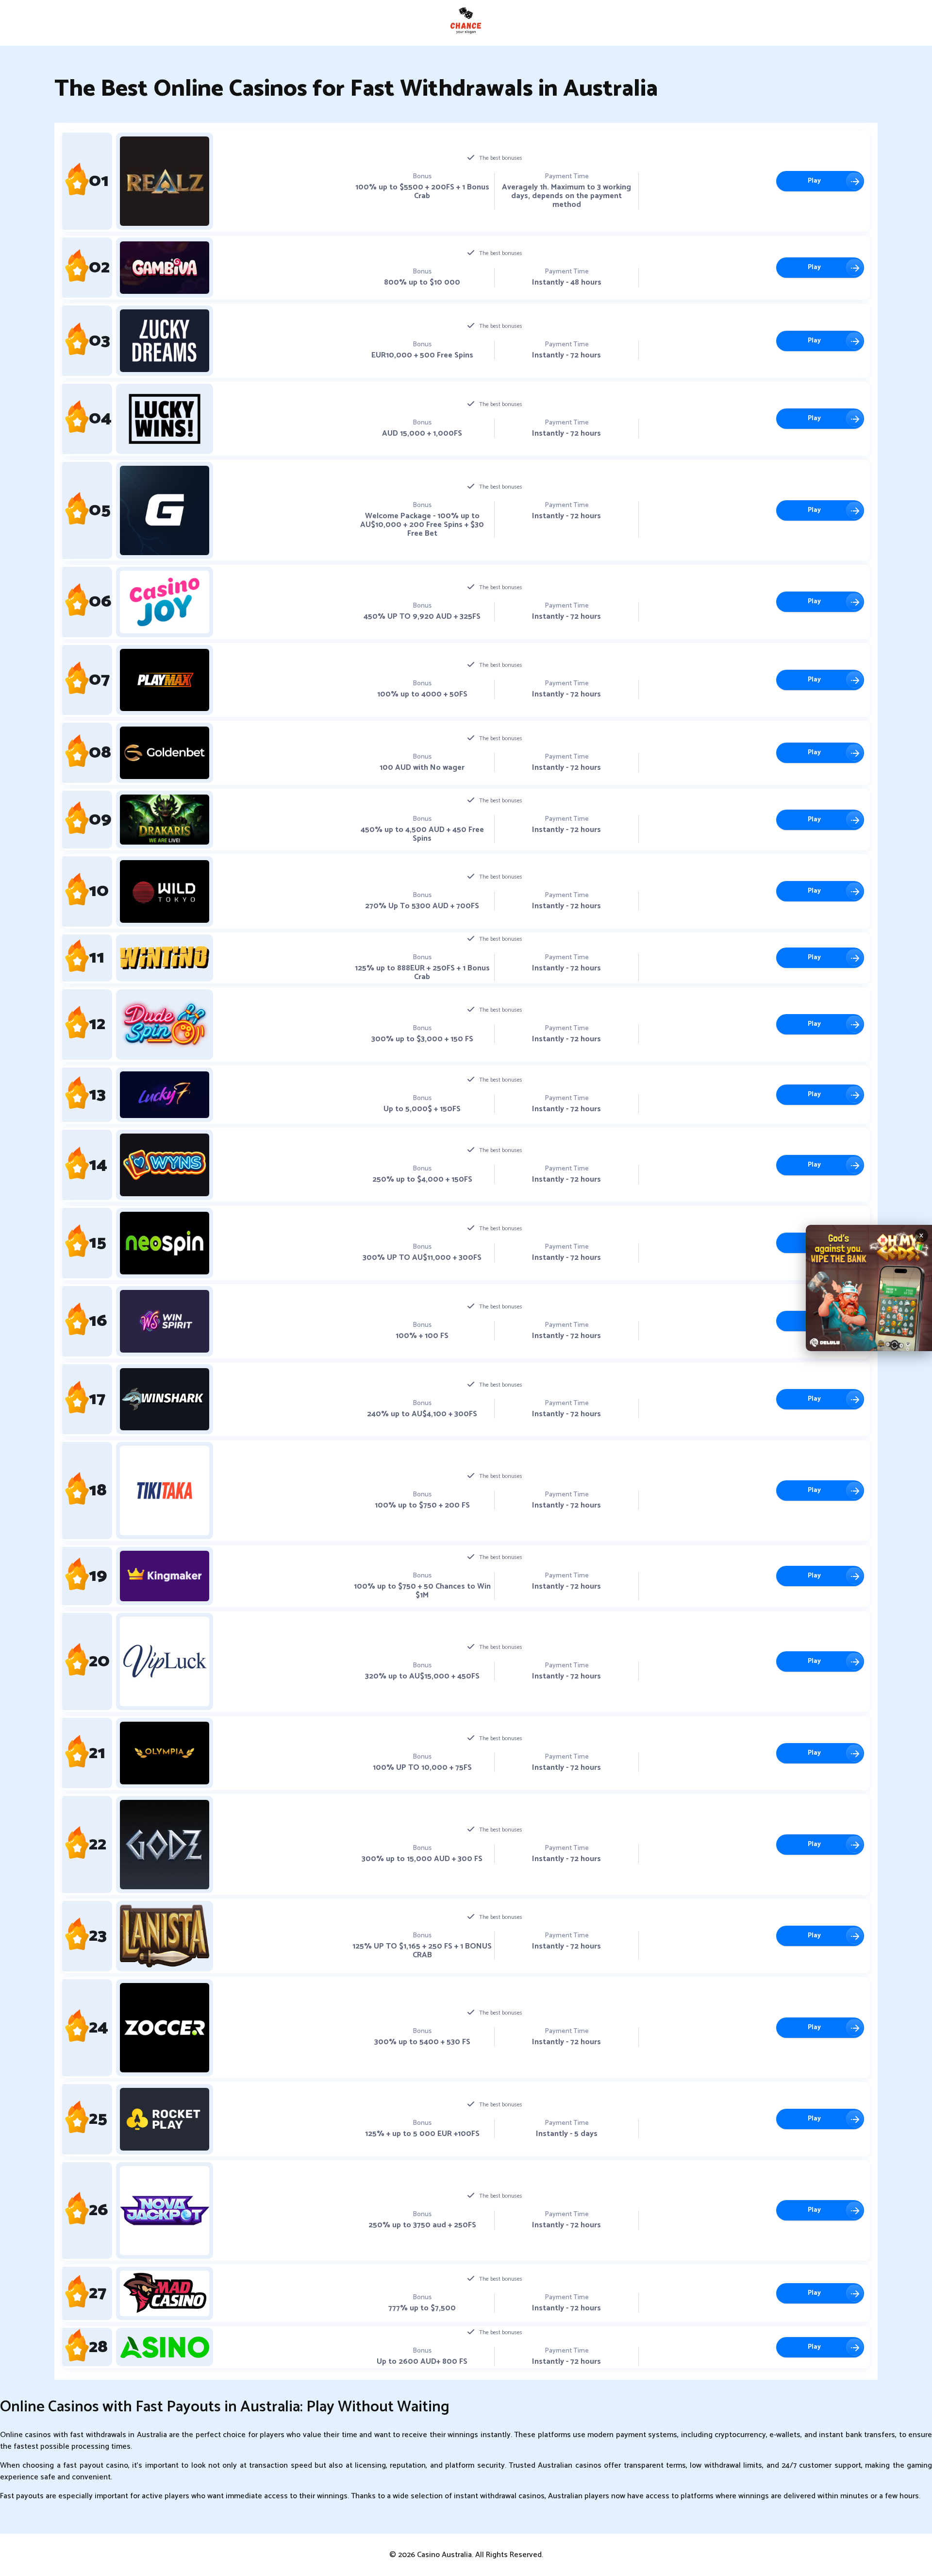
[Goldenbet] (165, 753)
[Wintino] (165, 958)
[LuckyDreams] (165, 341)
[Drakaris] (165, 820)
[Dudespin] (165, 1025)
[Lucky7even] (165, 1095)
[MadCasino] (165, 2294)
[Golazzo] (165, 510)
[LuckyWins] (165, 419)
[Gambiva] (165, 268)
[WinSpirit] (165, 1321)
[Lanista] (165, 1936)
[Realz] (165, 181)
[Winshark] (165, 1399)
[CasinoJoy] (165, 602)
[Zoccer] (165, 2028)
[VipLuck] (165, 1661)
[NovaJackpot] (165, 2211)
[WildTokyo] (165, 891)
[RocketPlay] (165, 2119)
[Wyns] (165, 1165)
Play (814, 181)
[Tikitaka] (165, 1491)
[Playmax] (165, 680)
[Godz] (165, 1845)
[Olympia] (165, 1753)
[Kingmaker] (165, 1576)
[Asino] (165, 2347)
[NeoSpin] (165, 1243)
